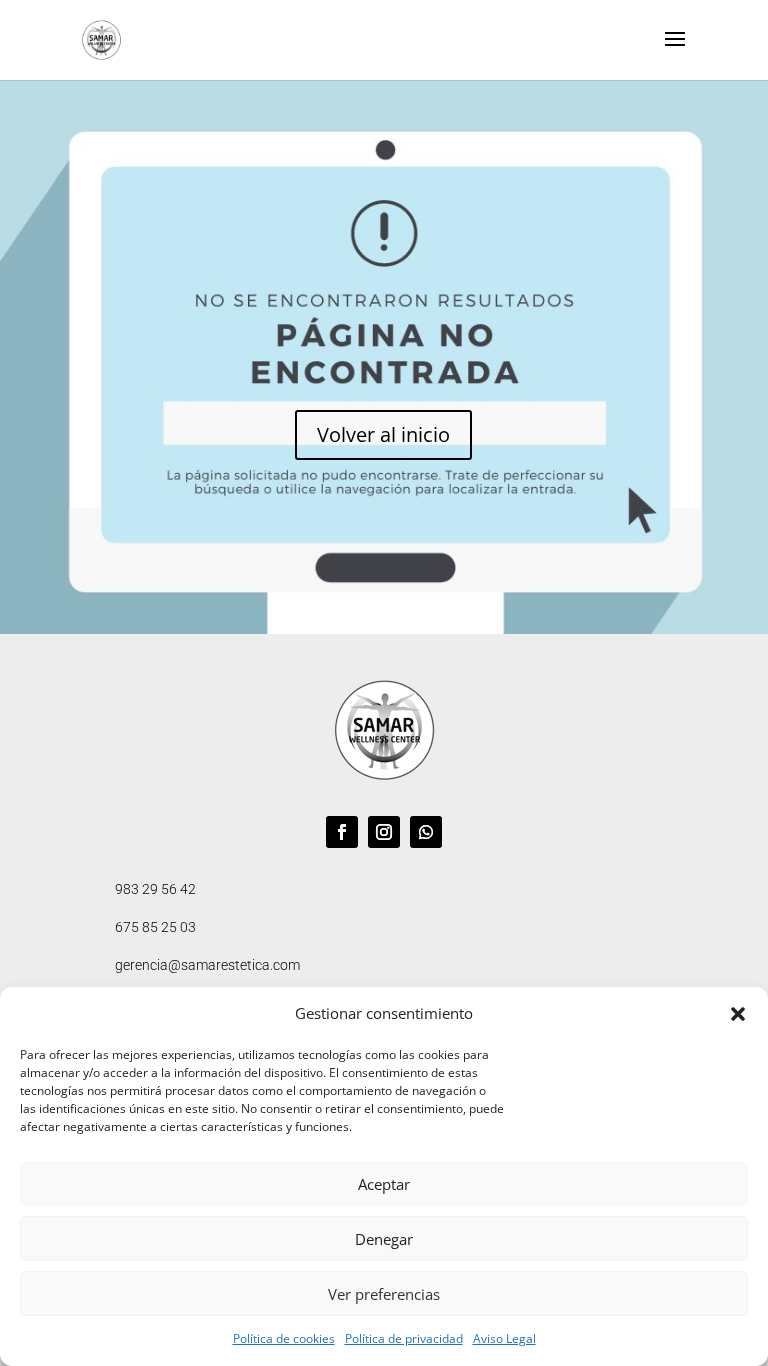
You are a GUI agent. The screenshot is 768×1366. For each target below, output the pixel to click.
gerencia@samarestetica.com (207, 965)
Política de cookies (284, 1338)
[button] (738, 1014)
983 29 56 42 (155, 889)
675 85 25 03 (155, 927)
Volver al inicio (383, 434)
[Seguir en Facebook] (342, 832)
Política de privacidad (404, 1338)
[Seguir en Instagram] (384, 832)
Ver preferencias (384, 1294)
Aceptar (384, 1184)
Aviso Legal (504, 1338)
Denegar (384, 1239)
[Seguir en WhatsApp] (426, 832)
